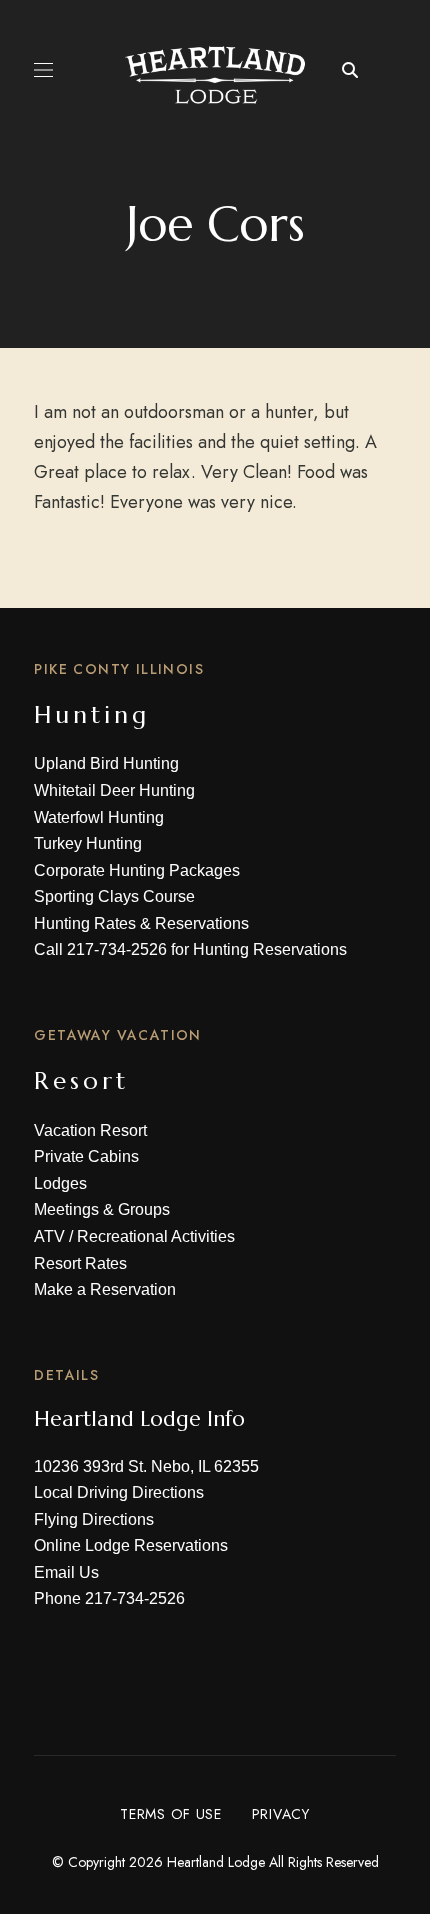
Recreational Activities (156, 1236)
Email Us (66, 1572)
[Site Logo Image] (215, 75)
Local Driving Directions (119, 1492)
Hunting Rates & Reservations (141, 923)
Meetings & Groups (102, 1209)
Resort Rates (80, 1263)
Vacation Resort (90, 1130)
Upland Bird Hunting (106, 763)
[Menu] (43, 70)
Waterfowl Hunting (99, 817)
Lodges (60, 1183)
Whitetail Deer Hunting (114, 790)
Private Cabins (86, 1156)
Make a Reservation (105, 1289)
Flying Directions (94, 1519)
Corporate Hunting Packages (137, 870)
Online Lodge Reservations (131, 1545)
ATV (49, 1236)
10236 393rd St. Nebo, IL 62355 (146, 1466)
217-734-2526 (117, 949)
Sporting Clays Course (114, 896)
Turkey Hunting (88, 843)
